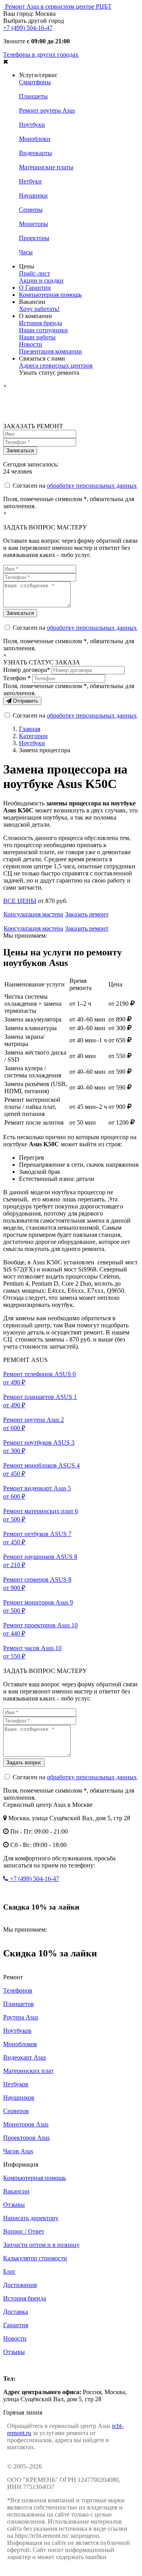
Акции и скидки (41, 280)
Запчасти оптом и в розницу (41, 2245)
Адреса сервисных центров (56, 365)
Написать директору (31, 2218)
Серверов (16, 2111)
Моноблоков (20, 2044)
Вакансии (16, 2191)
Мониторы (34, 224)
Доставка (16, 2312)
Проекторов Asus (26, 2138)
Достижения (20, 2285)
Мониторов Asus (26, 2124)
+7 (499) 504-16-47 (28, 28)
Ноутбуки (32, 125)
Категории (33, 736)
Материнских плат (28, 2071)
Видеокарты (35, 153)
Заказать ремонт (87, 914)
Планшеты (33, 96)
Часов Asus (18, 2151)
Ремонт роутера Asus (47, 110)
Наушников (19, 2098)
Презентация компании (50, 351)
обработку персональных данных (92, 486)
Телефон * (17, 678)
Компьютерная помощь (50, 295)
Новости (31, 344)
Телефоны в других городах (41, 55)
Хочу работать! (39, 309)
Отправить (25, 701)
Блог (9, 2272)
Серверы (31, 210)
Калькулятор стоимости (35, 2258)
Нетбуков (16, 2084)
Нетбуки (30, 181)
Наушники (33, 195)
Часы (26, 252)
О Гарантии (35, 288)
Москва (13, 2365)
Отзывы (14, 2205)
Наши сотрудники (43, 330)
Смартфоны (35, 82)
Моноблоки (35, 139)
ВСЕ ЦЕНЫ (20, 901)
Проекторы (34, 238)
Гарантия (16, 2325)
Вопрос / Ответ (24, 2231)
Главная (30, 729)
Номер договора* (27, 670)
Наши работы (37, 337)
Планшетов (19, 2004)
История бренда (40, 323)
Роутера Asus (21, 2017)
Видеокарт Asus (25, 2057)
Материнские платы (46, 167)
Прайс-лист (35, 273)
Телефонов (18, 1990)
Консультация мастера (33, 914)
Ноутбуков (17, 2031)
